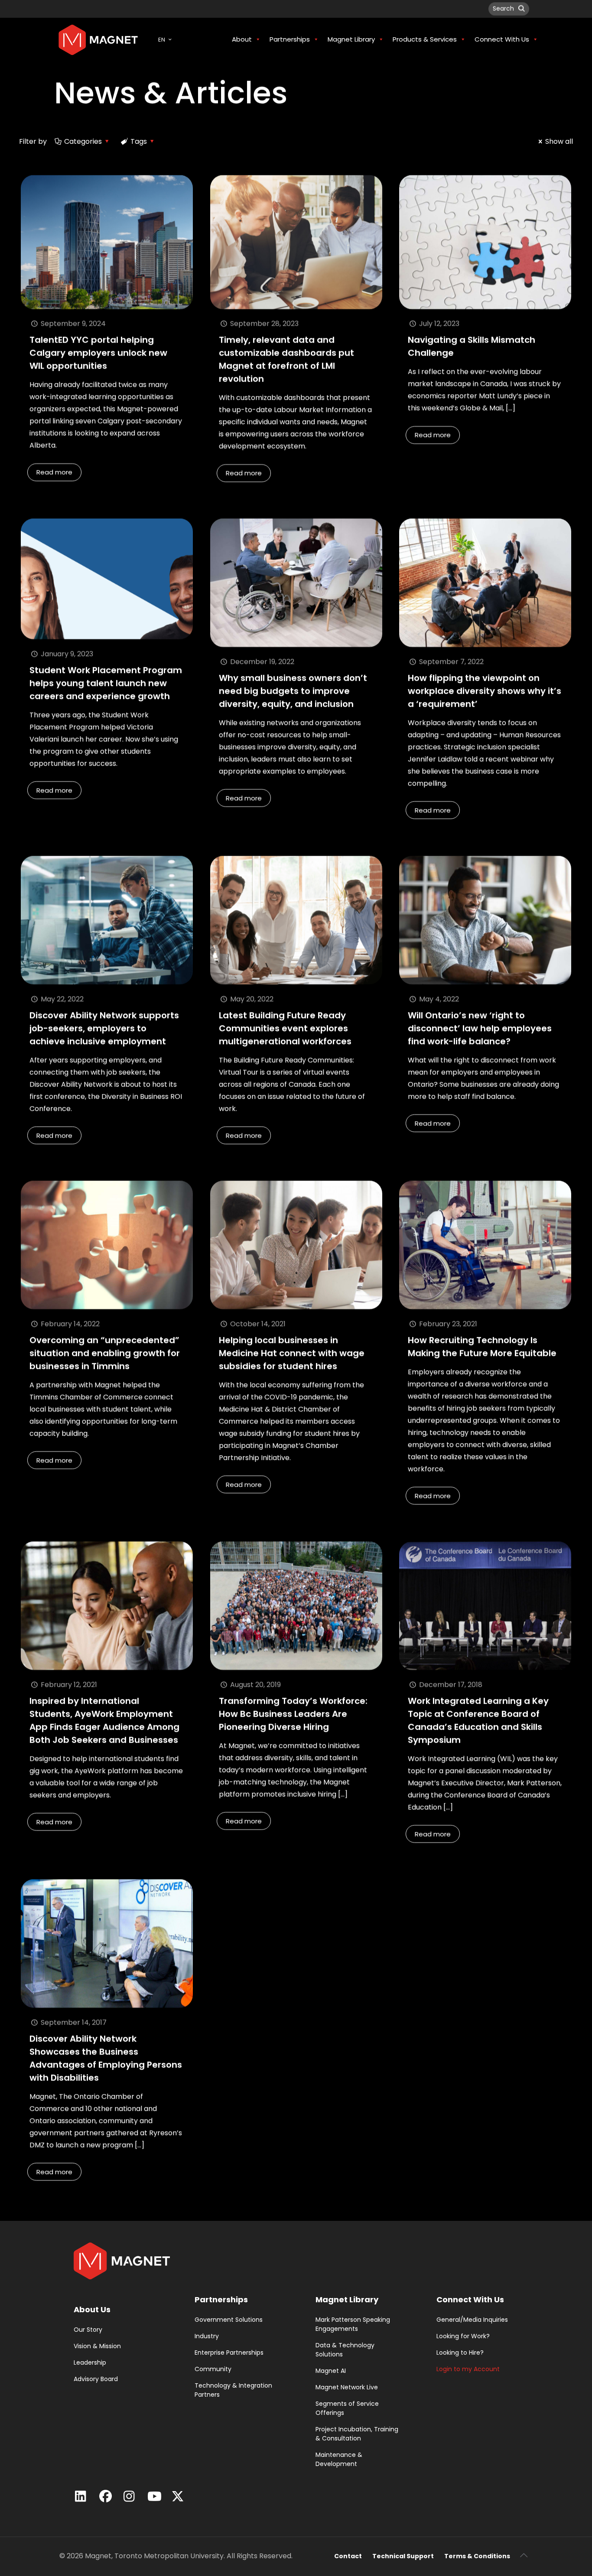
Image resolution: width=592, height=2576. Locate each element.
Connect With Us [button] (502, 39)
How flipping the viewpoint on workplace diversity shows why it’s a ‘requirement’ (485, 691)
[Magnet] (98, 39)
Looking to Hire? (460, 2353)
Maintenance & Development (339, 2459)
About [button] (242, 39)
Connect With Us (470, 2299)
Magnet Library (347, 2299)
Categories (83, 141)
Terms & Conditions (477, 2556)
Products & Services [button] (425, 39)
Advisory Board (96, 2379)
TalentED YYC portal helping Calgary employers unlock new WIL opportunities (98, 353)
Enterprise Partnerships (229, 2353)
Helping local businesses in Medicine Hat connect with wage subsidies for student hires (292, 1353)
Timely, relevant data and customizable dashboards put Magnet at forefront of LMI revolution (286, 359)
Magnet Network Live (347, 2387)
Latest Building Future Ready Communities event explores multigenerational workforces (285, 1028)
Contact (348, 2556)
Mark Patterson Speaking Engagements (353, 2324)
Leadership (90, 2362)
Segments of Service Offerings (347, 2408)
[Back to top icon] (524, 2555)
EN (162, 40)
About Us (92, 2309)
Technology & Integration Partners (233, 2390)
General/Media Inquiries (472, 2320)
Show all (559, 141)
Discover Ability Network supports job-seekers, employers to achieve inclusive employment (104, 1028)
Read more (54, 472)
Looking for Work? (463, 2336)
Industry (207, 2336)
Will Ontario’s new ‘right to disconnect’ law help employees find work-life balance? (480, 1028)
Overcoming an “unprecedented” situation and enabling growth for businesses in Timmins (105, 1353)
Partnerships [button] (290, 39)
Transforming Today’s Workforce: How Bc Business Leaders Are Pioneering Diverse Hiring (293, 1714)
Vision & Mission (97, 2346)
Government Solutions (229, 2320)
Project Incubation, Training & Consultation (357, 2434)
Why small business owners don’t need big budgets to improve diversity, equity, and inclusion (293, 691)
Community (213, 2369)
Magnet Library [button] (351, 39)
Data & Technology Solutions (345, 2350)
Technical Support (403, 2556)
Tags (139, 141)
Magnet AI (331, 2371)
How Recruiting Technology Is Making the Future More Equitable (482, 1347)
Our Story (88, 2330)
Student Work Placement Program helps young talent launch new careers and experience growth (106, 683)
